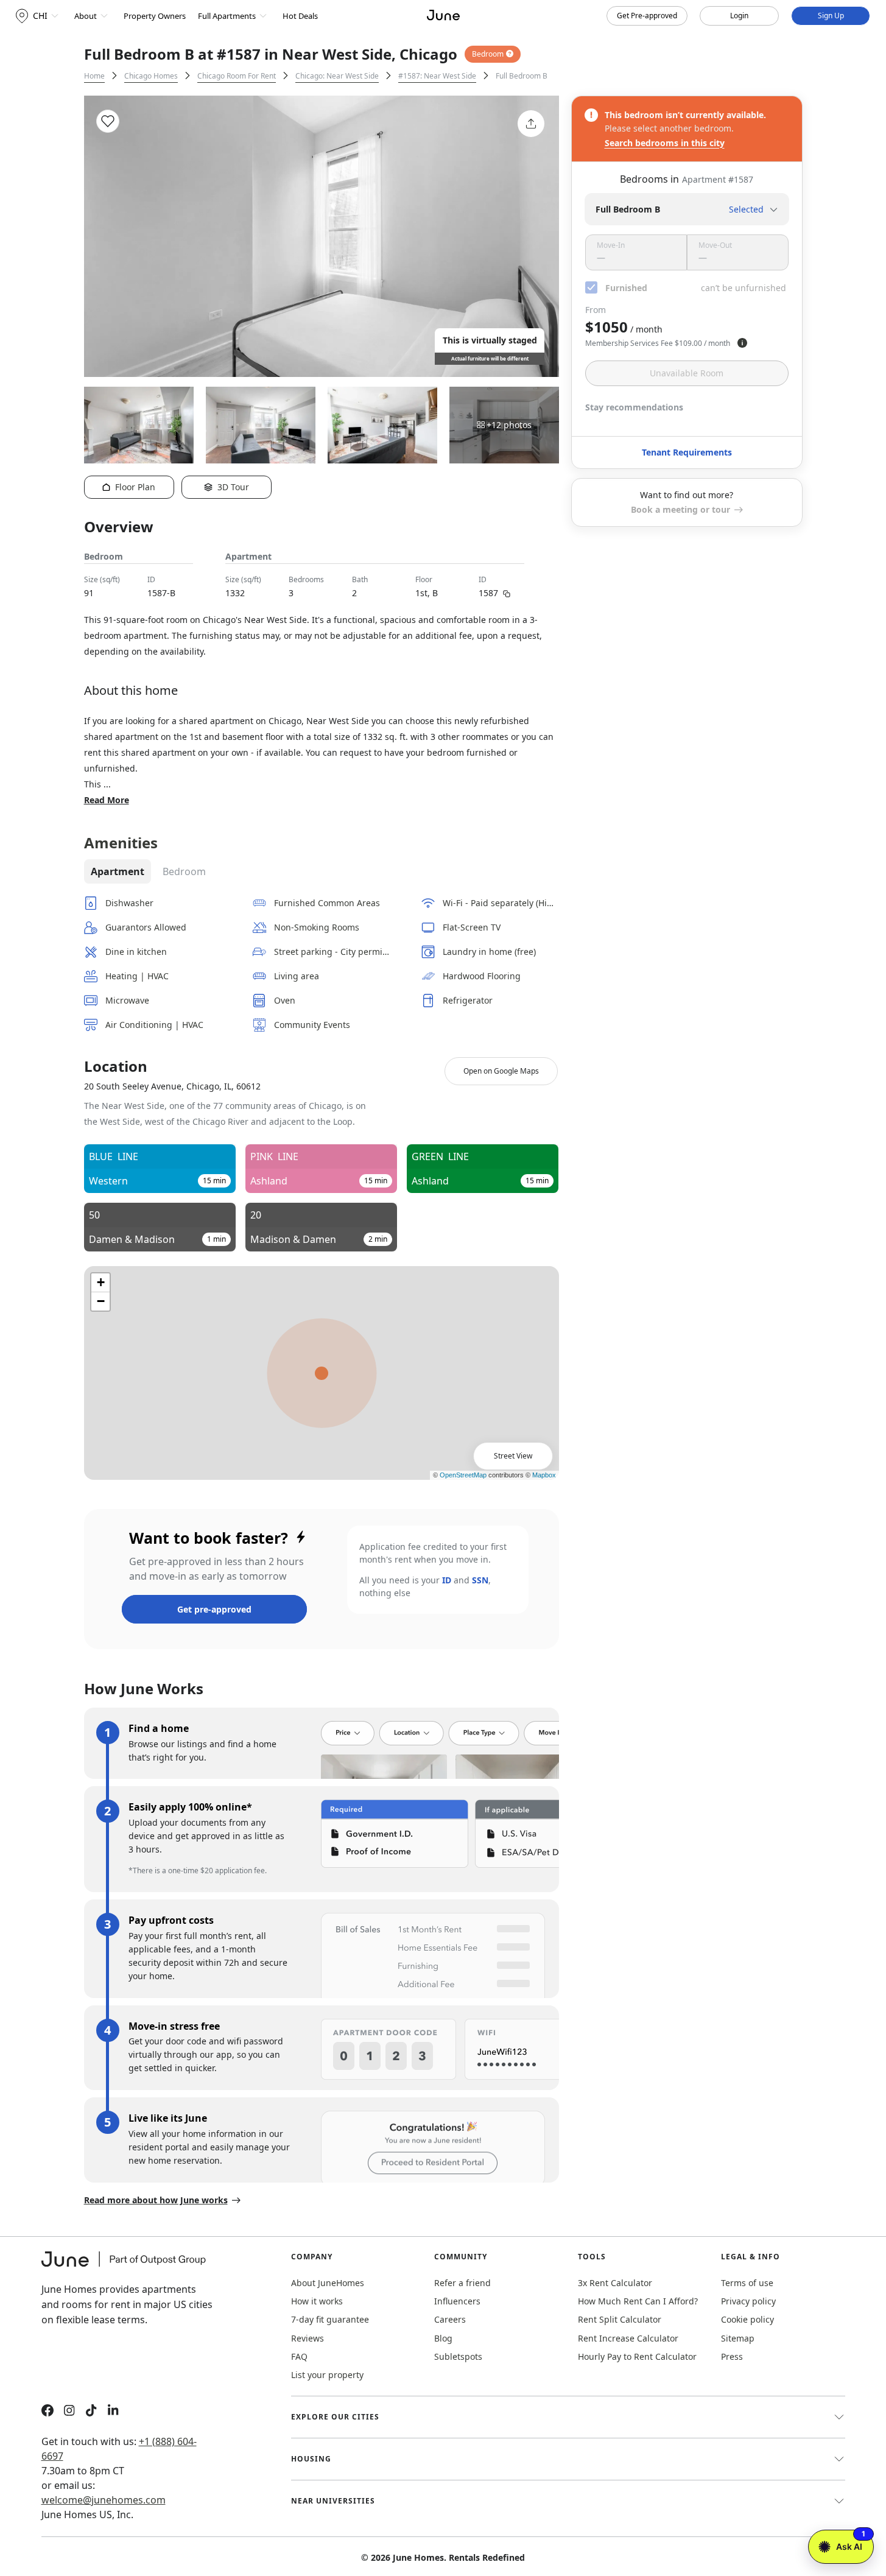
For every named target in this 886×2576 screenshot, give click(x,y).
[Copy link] (507, 593)
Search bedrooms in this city (665, 143)
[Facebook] (47, 2412)
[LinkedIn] (113, 2412)
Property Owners (155, 16)
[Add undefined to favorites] (108, 121)
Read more (107, 800)
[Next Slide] (533, 236)
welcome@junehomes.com (104, 2500)
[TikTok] (91, 2412)
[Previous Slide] (110, 236)
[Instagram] (69, 2412)
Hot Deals (300, 16)
